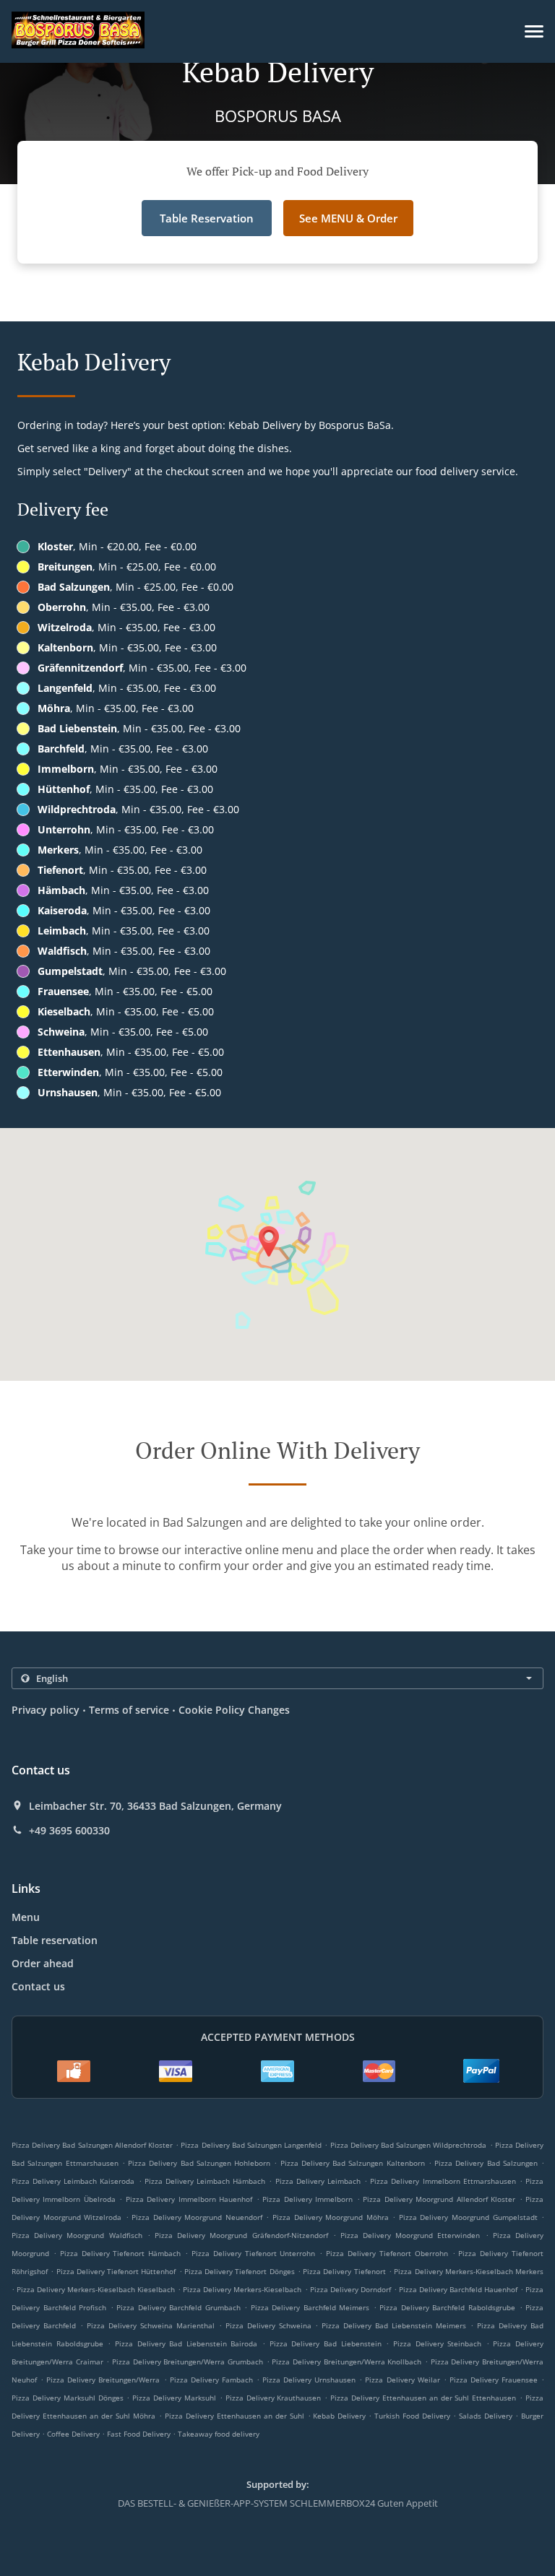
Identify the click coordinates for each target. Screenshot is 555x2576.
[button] (534, 31)
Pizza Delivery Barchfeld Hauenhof (458, 2289)
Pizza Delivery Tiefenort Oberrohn (387, 2253)
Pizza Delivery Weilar (402, 2380)
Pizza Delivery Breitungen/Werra (103, 2380)
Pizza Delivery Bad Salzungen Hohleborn (199, 2163)
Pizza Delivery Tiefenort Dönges (240, 2271)
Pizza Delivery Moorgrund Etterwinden (410, 2235)
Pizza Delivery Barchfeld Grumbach (178, 2307)
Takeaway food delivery (219, 2434)
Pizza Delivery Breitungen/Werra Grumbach (188, 2362)
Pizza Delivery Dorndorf (350, 2289)
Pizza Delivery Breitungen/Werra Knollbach (347, 2362)
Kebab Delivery (341, 2416)
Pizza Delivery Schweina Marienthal (151, 2325)
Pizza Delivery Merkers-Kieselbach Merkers (469, 2271)
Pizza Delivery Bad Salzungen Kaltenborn (353, 2163)
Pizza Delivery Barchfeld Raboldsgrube (447, 2307)
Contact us (38, 1986)
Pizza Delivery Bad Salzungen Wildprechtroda (409, 2145)
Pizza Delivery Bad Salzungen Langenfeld (251, 2145)
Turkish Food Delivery (414, 2416)
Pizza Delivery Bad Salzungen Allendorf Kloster (92, 2145)
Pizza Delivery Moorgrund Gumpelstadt (468, 2217)
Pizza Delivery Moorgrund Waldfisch (77, 2235)
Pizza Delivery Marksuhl (174, 2398)
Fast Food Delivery (140, 2434)
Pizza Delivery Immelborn (307, 2199)
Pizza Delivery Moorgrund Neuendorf (197, 2217)
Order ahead (43, 1963)
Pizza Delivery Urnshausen (309, 2380)
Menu (26, 1917)
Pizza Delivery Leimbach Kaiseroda (73, 2181)
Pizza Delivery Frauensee (494, 2380)
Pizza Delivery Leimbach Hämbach (205, 2181)
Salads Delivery (487, 2416)
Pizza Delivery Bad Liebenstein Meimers (394, 2325)
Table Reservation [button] (207, 218)
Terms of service (129, 1710)
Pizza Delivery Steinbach (437, 2343)
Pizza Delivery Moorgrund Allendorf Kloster (439, 2199)
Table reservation (55, 1940)
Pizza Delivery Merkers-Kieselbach (242, 2289)
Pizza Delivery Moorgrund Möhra (331, 2217)
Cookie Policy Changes (234, 1710)
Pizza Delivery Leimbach (318, 2181)
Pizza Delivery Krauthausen (274, 2398)
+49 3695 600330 (69, 1831)
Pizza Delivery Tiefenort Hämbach (121, 2253)
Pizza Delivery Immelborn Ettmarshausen (443, 2181)
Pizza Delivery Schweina (268, 2325)
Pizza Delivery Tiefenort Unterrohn (254, 2253)
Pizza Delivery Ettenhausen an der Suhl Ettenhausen (423, 2398)
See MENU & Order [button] (348, 218)
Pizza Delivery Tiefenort (344, 2271)
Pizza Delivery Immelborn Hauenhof (189, 2199)
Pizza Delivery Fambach (211, 2380)
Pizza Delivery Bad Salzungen (486, 2163)
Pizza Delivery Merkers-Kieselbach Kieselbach (96, 2289)
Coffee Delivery (74, 2434)
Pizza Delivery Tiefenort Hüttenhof (116, 2271)
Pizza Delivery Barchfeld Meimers (310, 2307)
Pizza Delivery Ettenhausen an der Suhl (235, 2416)
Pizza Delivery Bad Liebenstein (326, 2343)
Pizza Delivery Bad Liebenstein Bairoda (186, 2343)
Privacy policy (46, 1710)
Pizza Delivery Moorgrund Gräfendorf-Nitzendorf (241, 2235)
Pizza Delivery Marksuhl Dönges (68, 2398)
